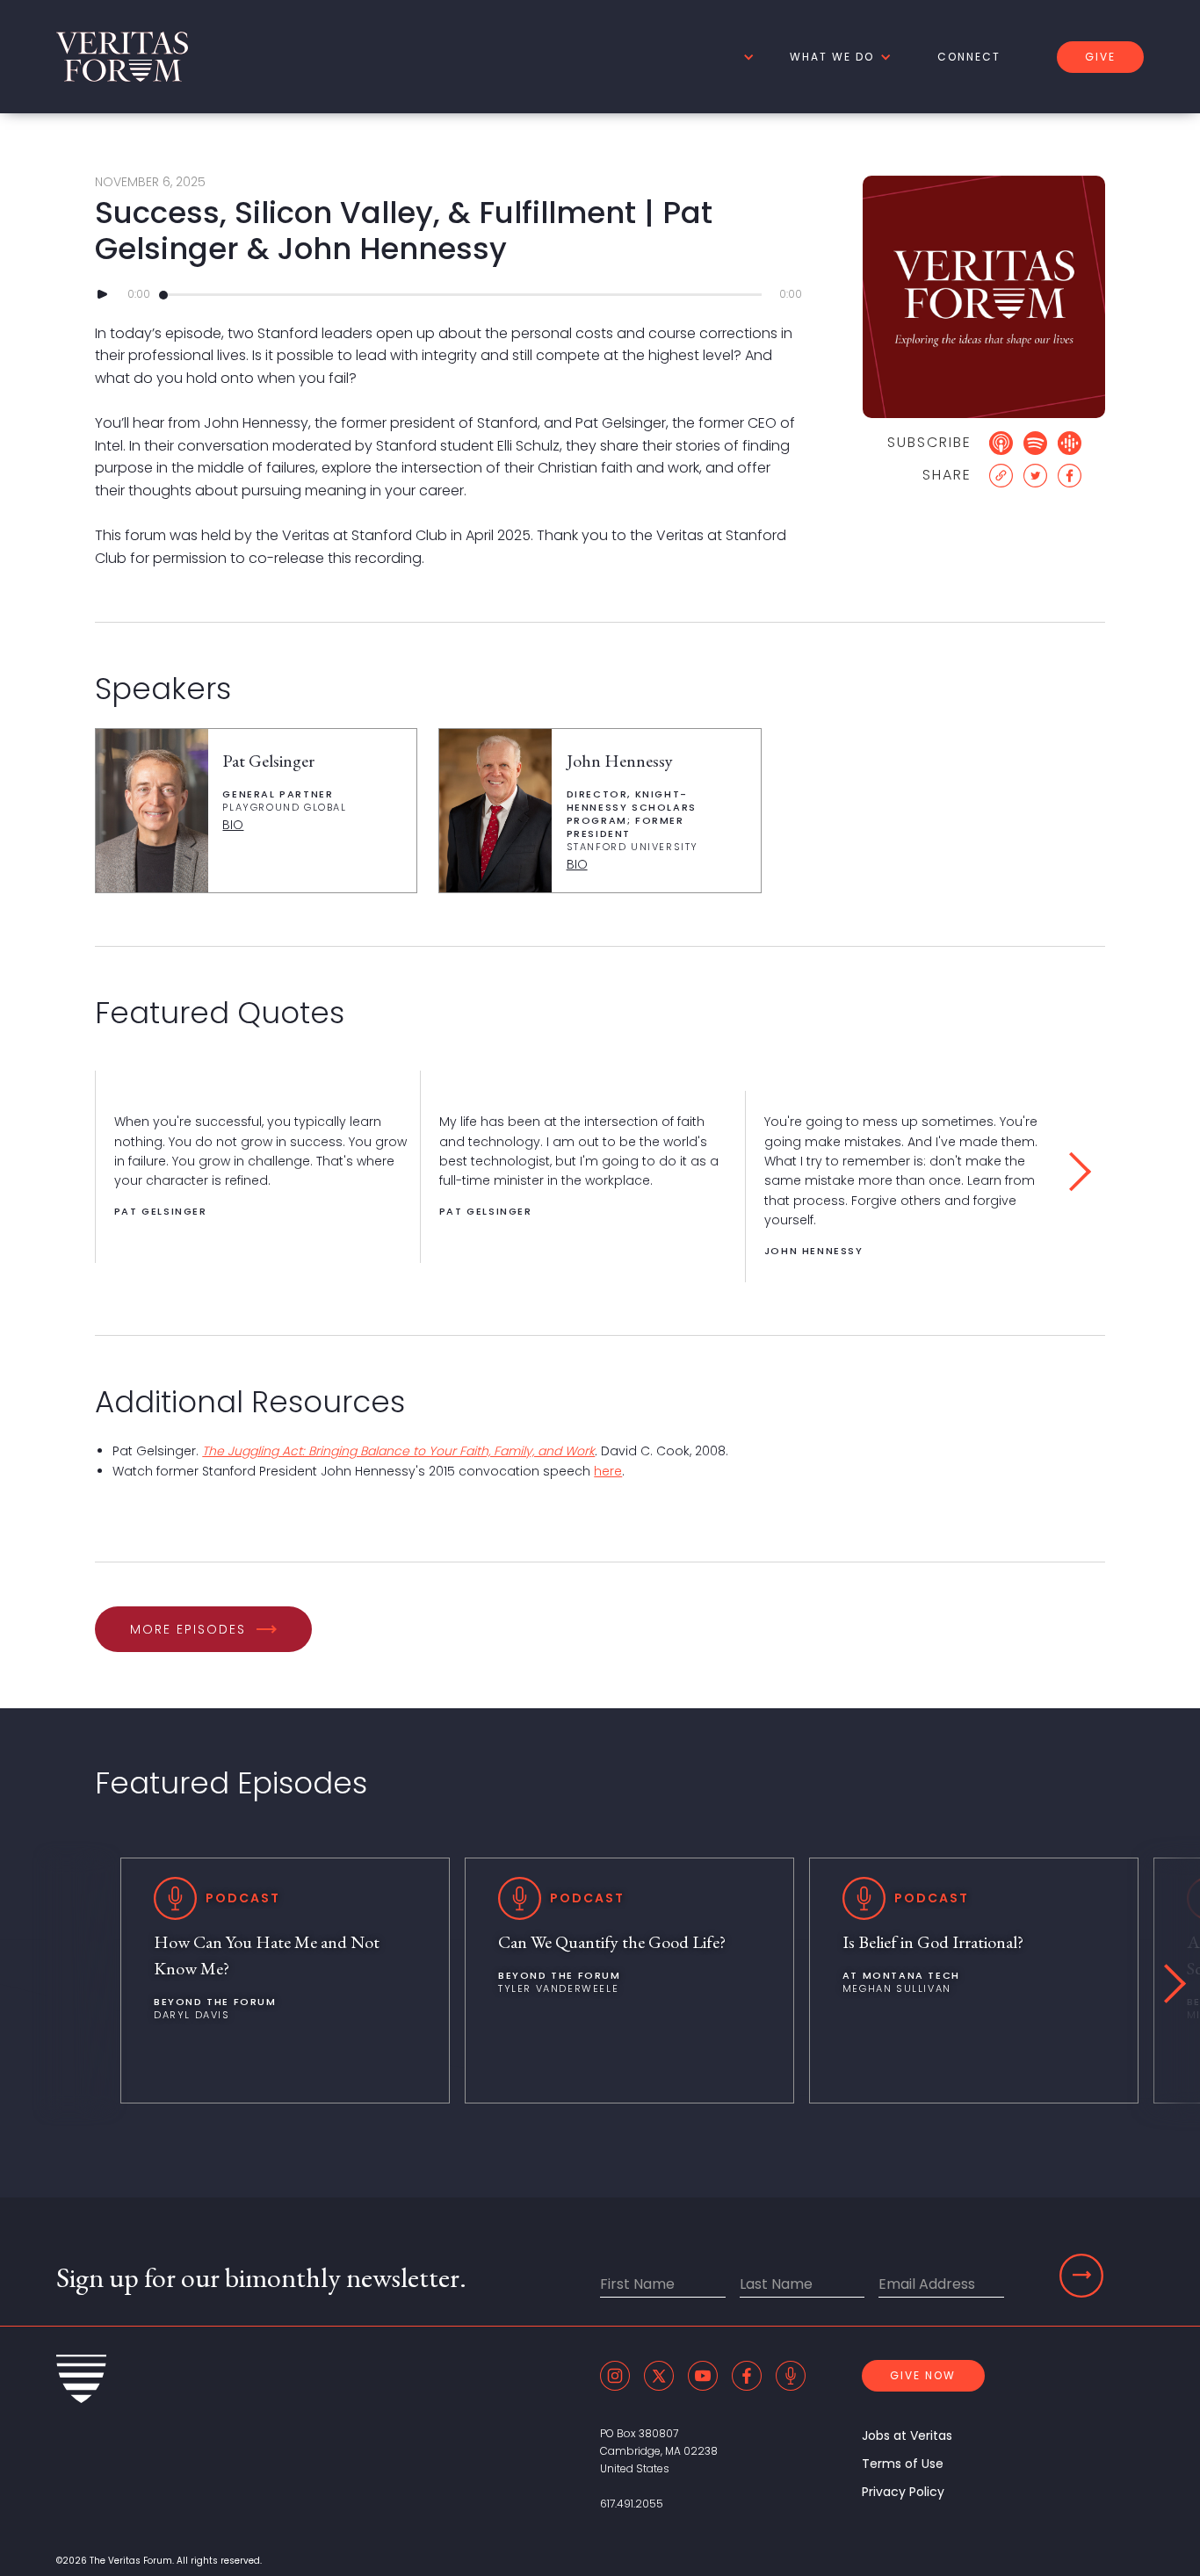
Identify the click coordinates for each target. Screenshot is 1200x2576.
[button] (746, 57)
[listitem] (257, 1167)
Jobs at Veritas (907, 2435)
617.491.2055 (632, 2504)
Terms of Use (903, 2464)
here (608, 1471)
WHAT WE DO (832, 57)
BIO (233, 825)
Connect (969, 57)
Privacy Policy (903, 2492)
